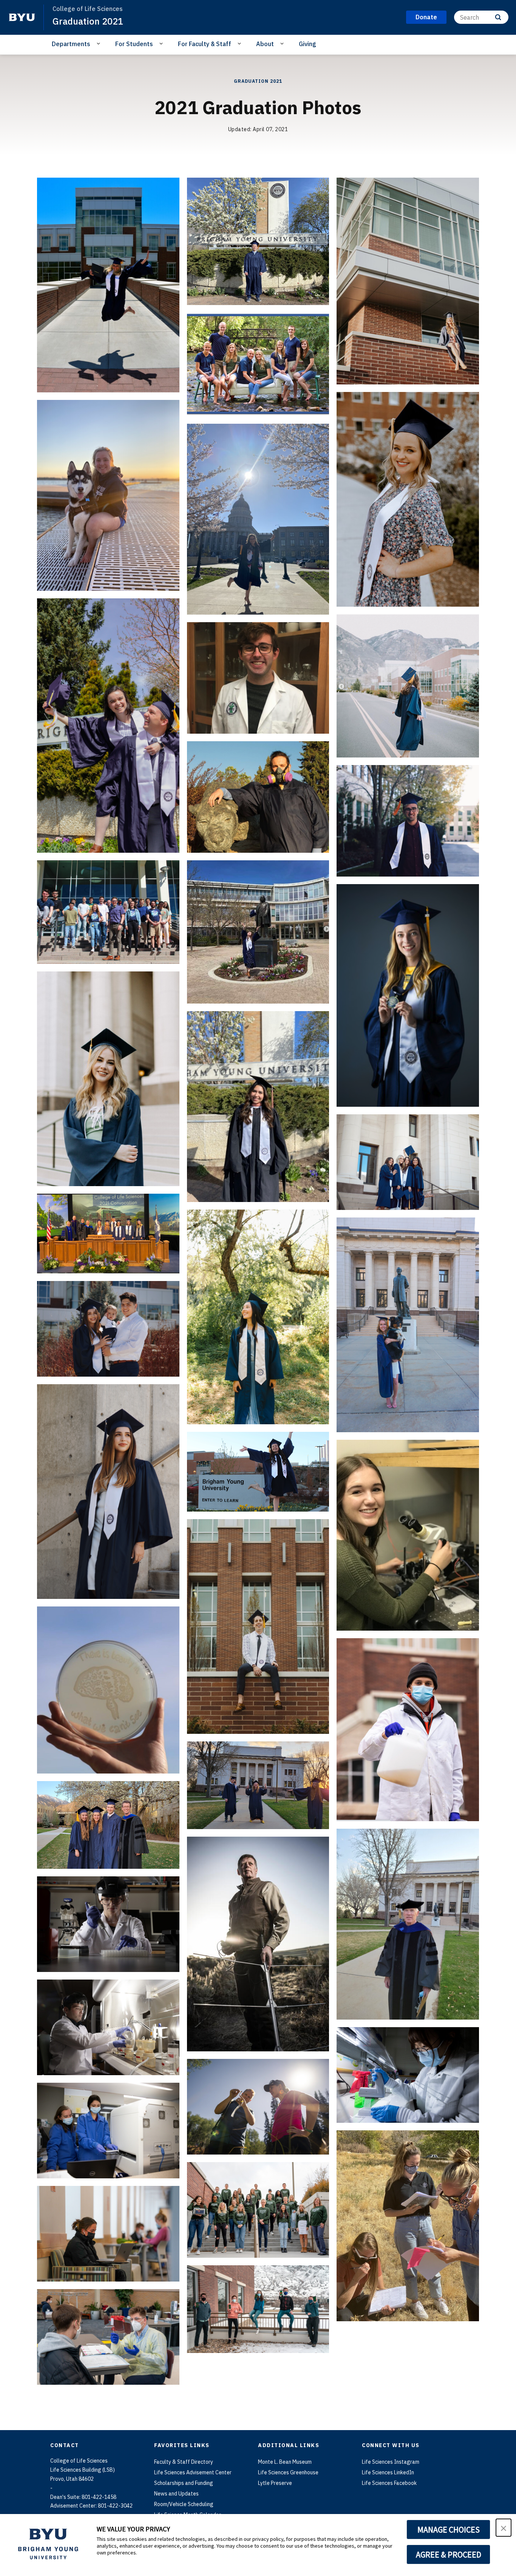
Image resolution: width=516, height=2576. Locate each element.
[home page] (22, 17)
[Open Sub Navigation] (100, 43)
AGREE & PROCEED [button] (449, 2554)
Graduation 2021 (88, 21)
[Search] (498, 17)
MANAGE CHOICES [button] (449, 2530)
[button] (504, 2528)
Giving (307, 44)
